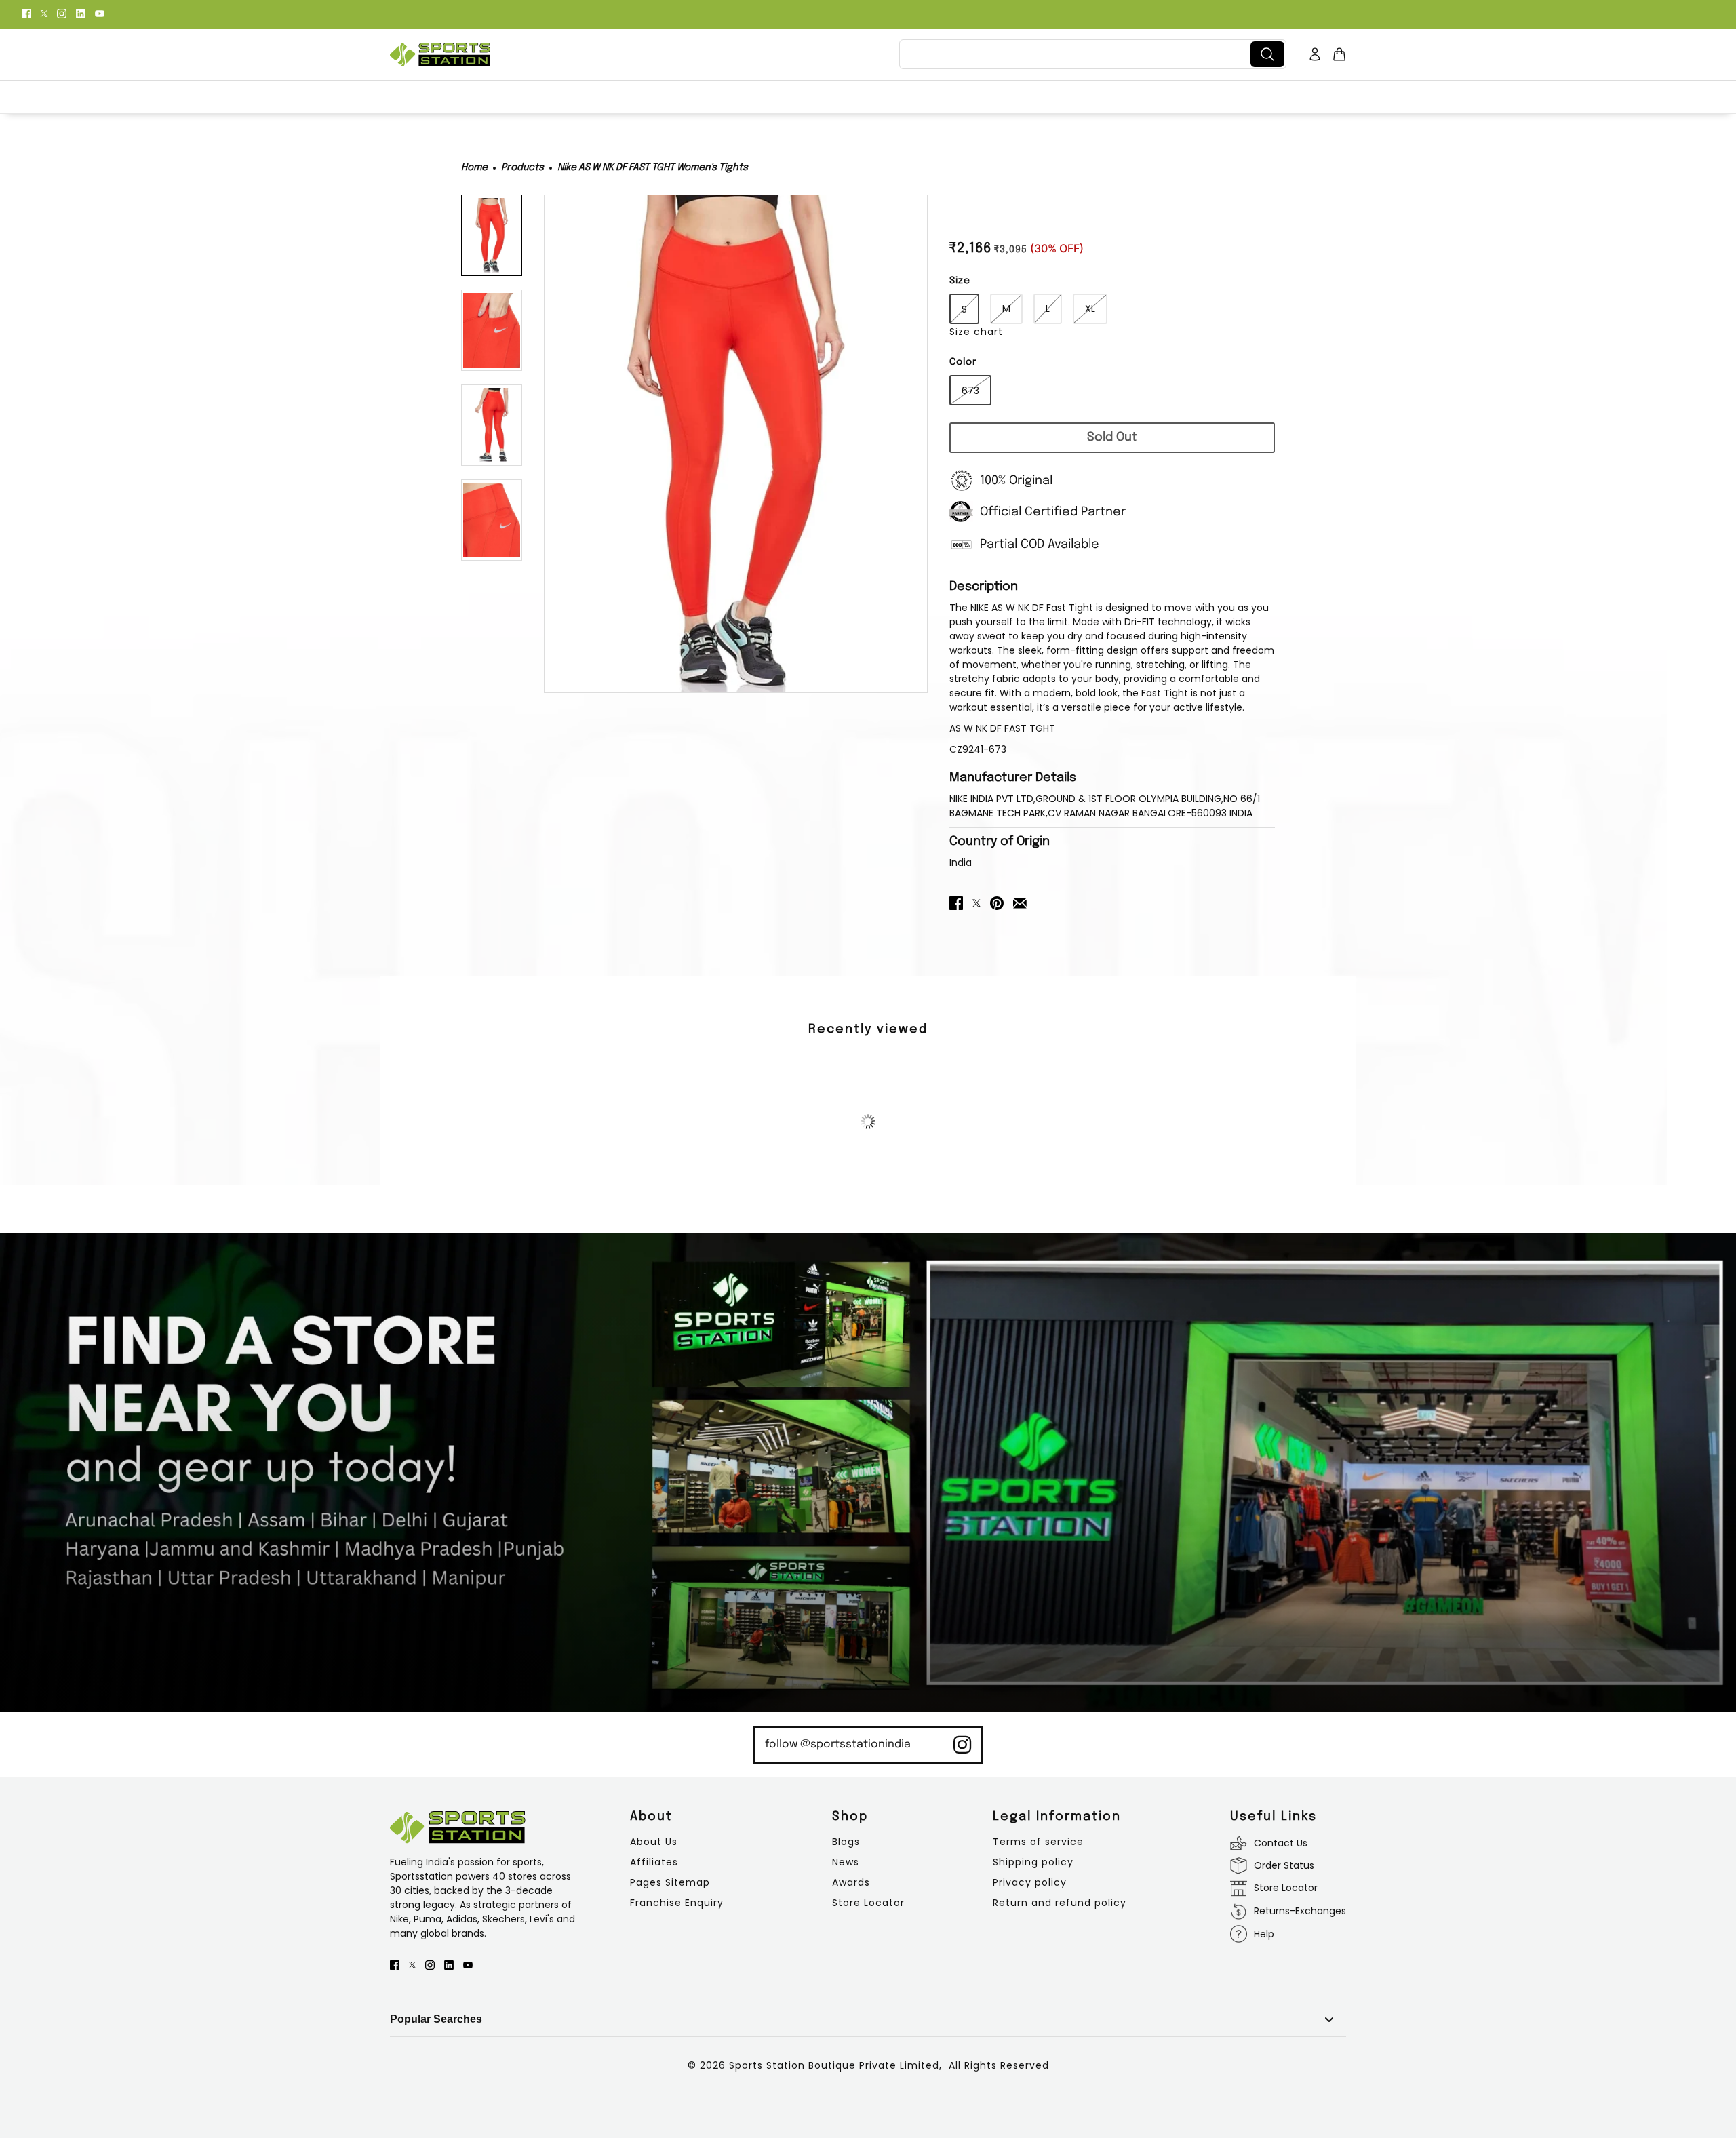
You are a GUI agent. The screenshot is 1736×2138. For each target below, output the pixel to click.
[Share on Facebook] (956, 902)
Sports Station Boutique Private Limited (834, 2065)
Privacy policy (1030, 1882)
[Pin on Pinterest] (997, 902)
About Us (654, 1842)
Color (963, 362)
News (846, 1862)
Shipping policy (1033, 1862)
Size (960, 281)
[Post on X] (976, 902)
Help (1264, 1934)
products (522, 167)
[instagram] (62, 13)
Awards (851, 1882)
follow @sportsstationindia (838, 1744)
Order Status (1284, 1865)
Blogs (846, 1842)
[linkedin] (81, 13)
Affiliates (654, 1862)
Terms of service (1038, 1842)
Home (474, 167)
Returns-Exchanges (1300, 1911)
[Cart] (1339, 54)
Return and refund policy (1060, 1903)
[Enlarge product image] (736, 444)
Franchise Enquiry (677, 1903)
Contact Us (1281, 1843)
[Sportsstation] (440, 55)
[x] (44, 13)
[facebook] (26, 13)
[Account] (1315, 54)
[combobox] (1078, 54)
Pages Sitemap (670, 1882)
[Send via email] (1020, 902)
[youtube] (100, 13)
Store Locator (868, 1903)
